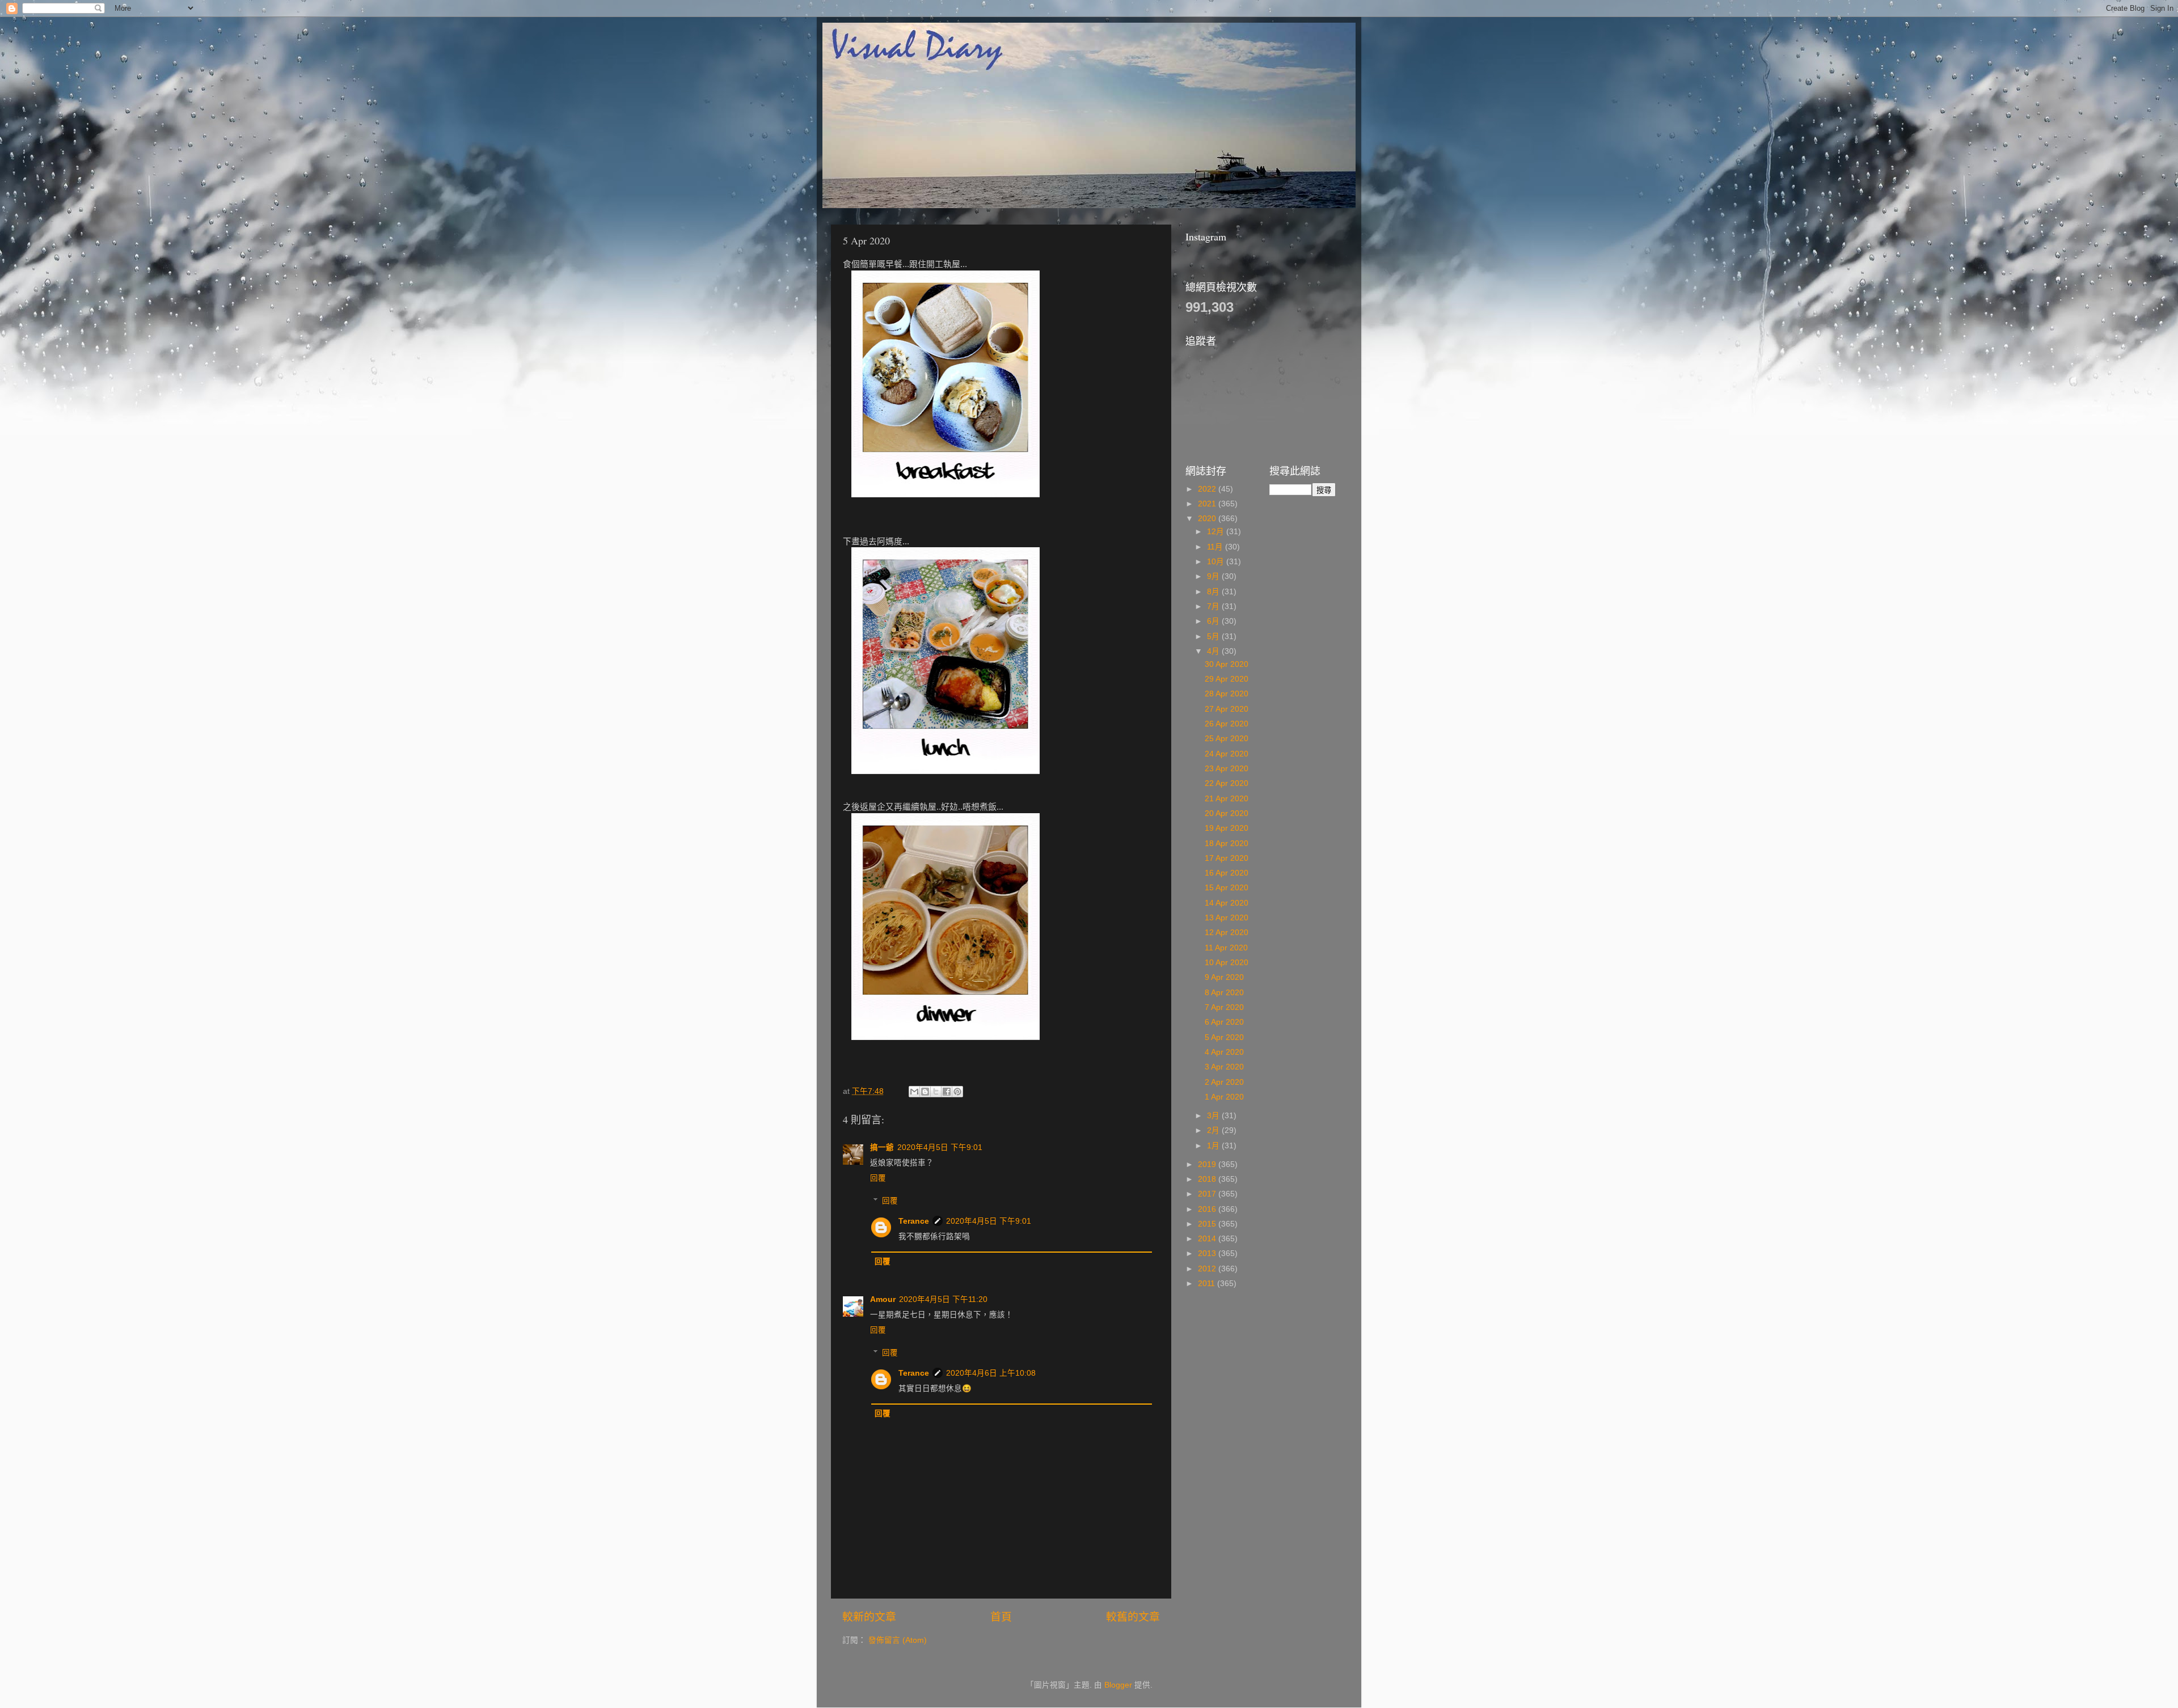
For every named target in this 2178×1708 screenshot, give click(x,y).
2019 (1208, 1164)
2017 (1208, 1194)
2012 (1208, 1269)
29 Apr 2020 (1227, 679)
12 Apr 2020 (1227, 933)
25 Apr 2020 (1227, 739)
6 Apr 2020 (1224, 1022)
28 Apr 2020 (1227, 694)
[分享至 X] (936, 1092)
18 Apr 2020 (1227, 844)
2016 (1208, 1209)
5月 (1214, 637)
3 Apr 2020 (1224, 1067)
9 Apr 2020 (1224, 977)
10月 (1217, 562)
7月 (1214, 606)
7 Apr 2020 (1224, 1007)
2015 (1208, 1224)
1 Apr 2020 (1224, 1097)
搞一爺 (882, 1147)
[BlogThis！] (925, 1092)
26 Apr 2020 (1227, 724)
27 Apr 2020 (1227, 709)
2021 (1208, 504)
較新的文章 (869, 1617)
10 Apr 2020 (1227, 963)
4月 (1214, 651)
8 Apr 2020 (1224, 993)
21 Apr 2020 (1227, 799)
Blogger (1118, 1685)
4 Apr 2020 (1224, 1052)
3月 (1214, 1116)
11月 (1216, 547)
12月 (1217, 532)
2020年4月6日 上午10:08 (991, 1373)
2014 (1208, 1239)
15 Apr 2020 (1227, 888)
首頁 (1001, 1617)
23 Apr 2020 (1227, 769)
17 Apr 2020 (1227, 858)
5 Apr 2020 (1224, 1037)
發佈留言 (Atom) (898, 1640)
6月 (1214, 621)
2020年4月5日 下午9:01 (940, 1147)
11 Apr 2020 (1226, 948)
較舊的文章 (1133, 1617)
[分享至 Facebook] (947, 1092)
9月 (1214, 576)
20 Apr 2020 (1227, 813)
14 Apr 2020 (1227, 903)
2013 (1208, 1253)
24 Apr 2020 (1227, 754)
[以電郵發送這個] (914, 1092)
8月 (1214, 592)
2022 (1208, 489)
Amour (883, 1299)
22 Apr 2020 (1227, 783)
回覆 (878, 1178)
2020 (1208, 519)
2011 (1208, 1284)
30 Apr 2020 (1227, 664)
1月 (1214, 1146)
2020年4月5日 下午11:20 (943, 1299)
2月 (1214, 1130)
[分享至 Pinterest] (957, 1092)
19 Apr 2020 (1227, 828)
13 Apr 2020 (1227, 918)
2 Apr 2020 (1224, 1082)
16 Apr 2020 (1227, 873)
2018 (1208, 1179)
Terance (914, 1221)
